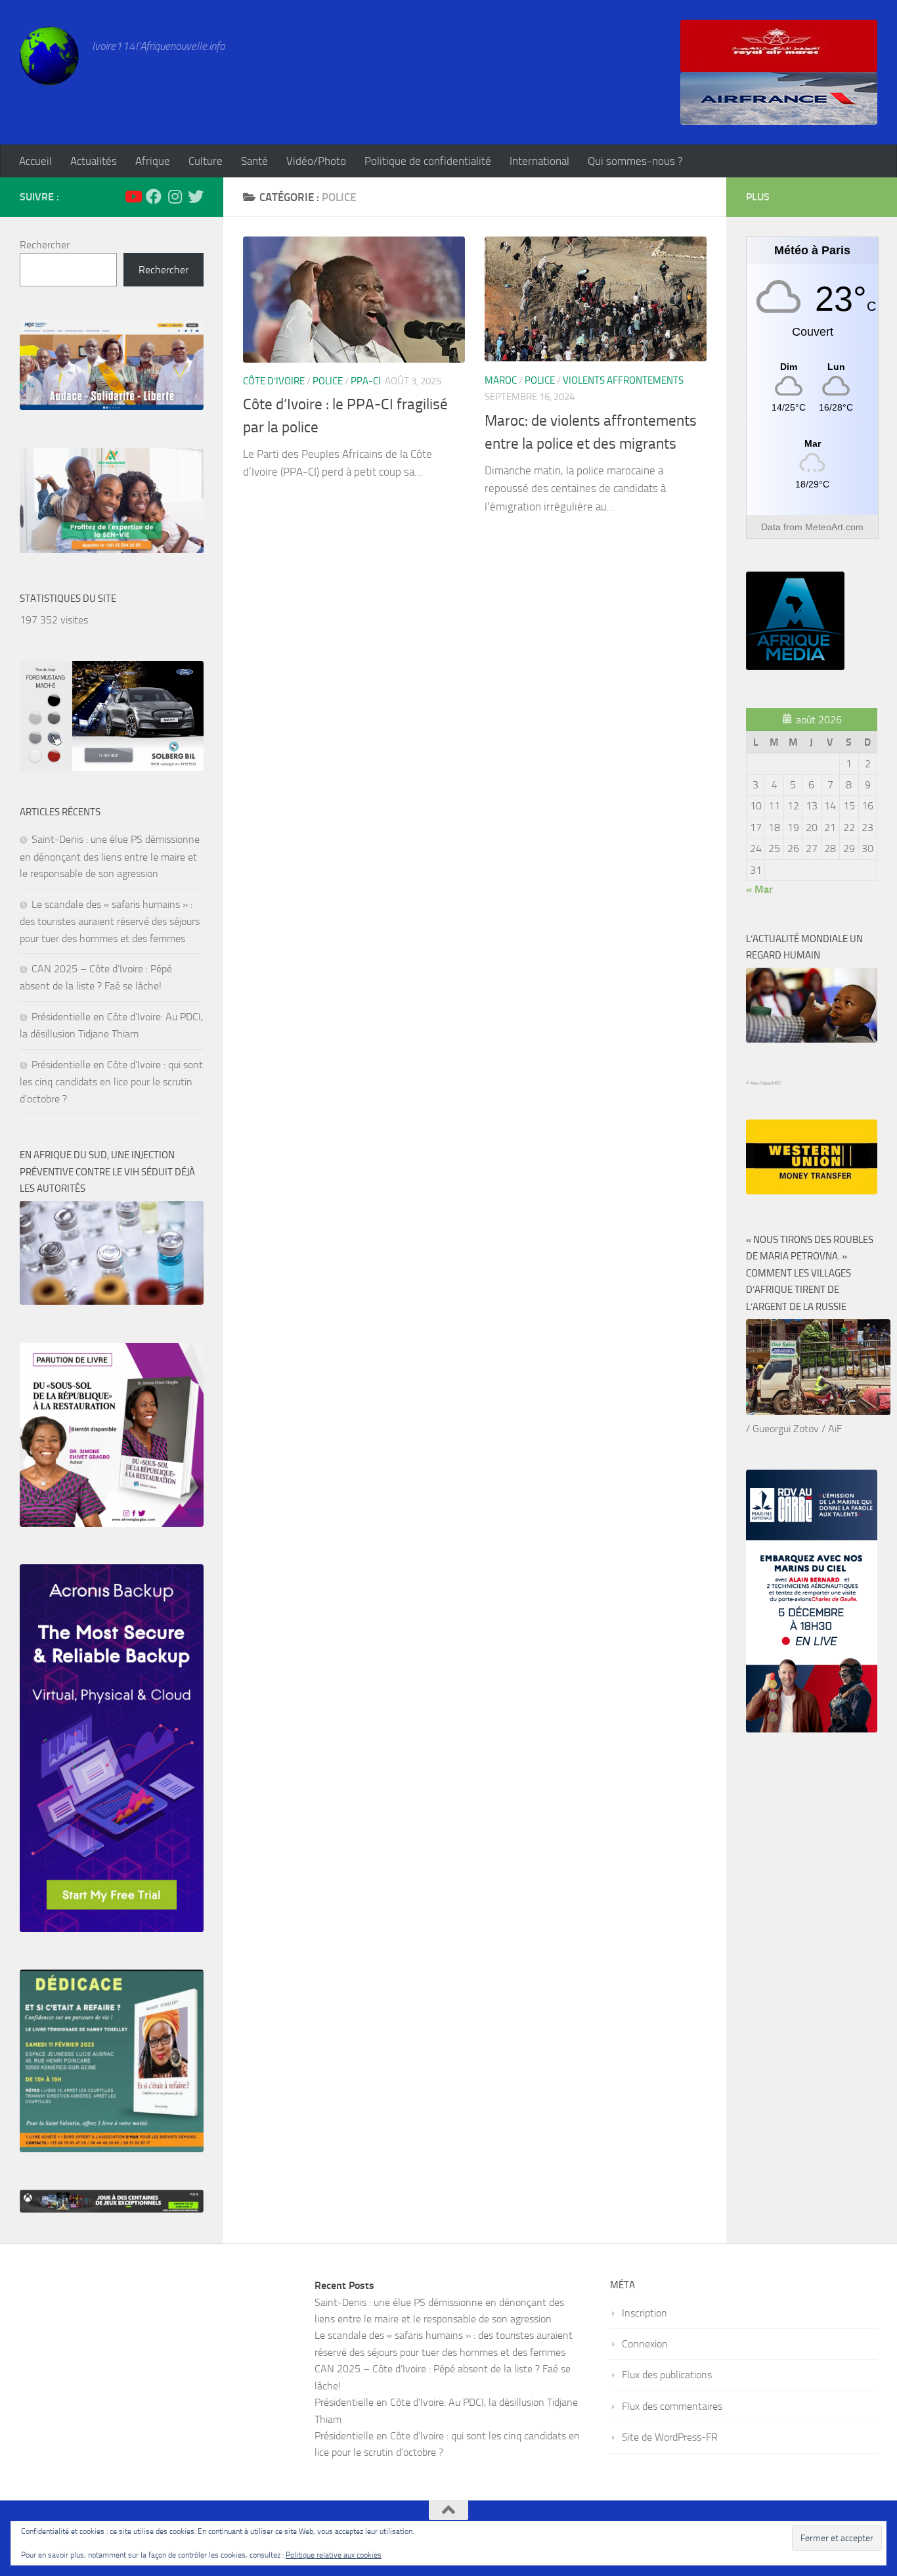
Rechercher (45, 245)
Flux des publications (667, 2375)
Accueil (35, 161)
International (539, 161)
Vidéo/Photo (316, 161)
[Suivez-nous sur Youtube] (133, 196)
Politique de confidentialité (428, 161)
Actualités (94, 161)
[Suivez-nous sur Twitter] (196, 196)
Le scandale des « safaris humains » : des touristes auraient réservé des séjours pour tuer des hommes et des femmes (110, 921)
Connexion (645, 2344)
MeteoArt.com (834, 527)
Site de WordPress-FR (670, 2437)
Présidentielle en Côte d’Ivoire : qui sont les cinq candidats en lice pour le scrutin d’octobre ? (111, 1082)
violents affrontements (623, 380)
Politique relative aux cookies (334, 2555)
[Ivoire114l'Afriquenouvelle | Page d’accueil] (49, 56)
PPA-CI (366, 381)
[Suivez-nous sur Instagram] (175, 196)
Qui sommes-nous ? (635, 161)
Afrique (153, 161)
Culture (206, 161)
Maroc (501, 380)
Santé (254, 161)
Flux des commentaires (672, 2406)
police (328, 381)
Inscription (645, 2313)
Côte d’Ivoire (274, 381)
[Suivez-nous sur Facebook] (154, 196)
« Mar (759, 889)
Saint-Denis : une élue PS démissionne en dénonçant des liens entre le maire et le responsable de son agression (110, 856)
